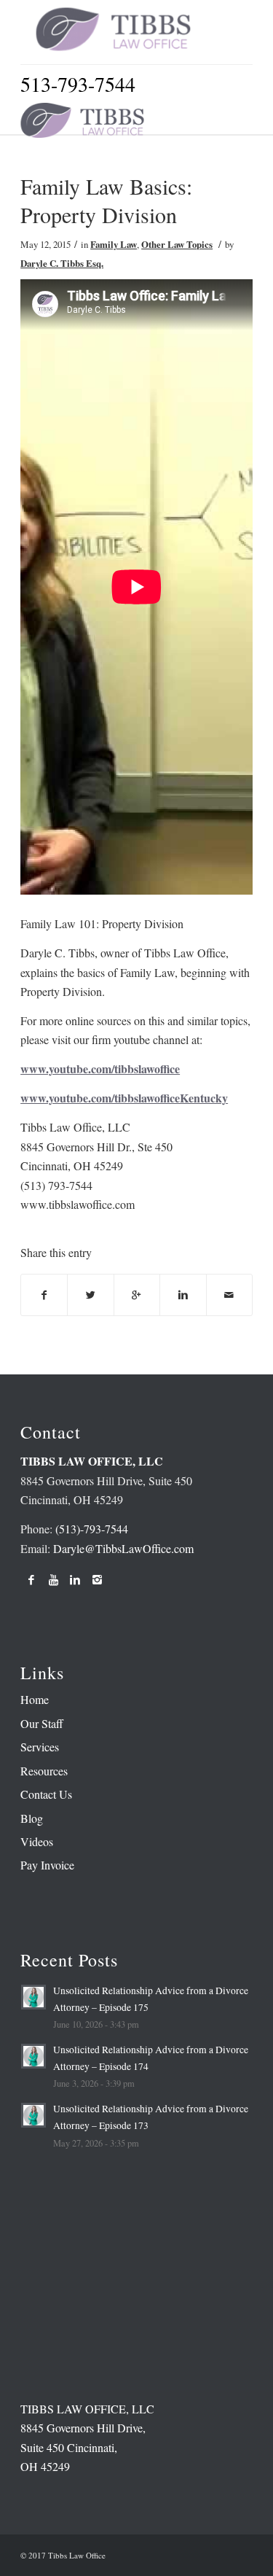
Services (40, 1747)
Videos (37, 1841)
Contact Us (46, 1794)
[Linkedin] (75, 1579)
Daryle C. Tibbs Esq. (62, 263)
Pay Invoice (47, 1865)
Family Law (114, 244)
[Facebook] (31, 1579)
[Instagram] (97, 1579)
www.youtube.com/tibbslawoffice (100, 1069)
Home (35, 1699)
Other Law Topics (177, 244)
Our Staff (42, 1723)
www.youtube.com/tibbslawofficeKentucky (124, 1098)
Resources (44, 1771)
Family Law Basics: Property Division (106, 200)
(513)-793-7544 (92, 1529)
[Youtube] (53, 1579)
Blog (32, 1818)
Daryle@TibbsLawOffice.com (123, 1548)
